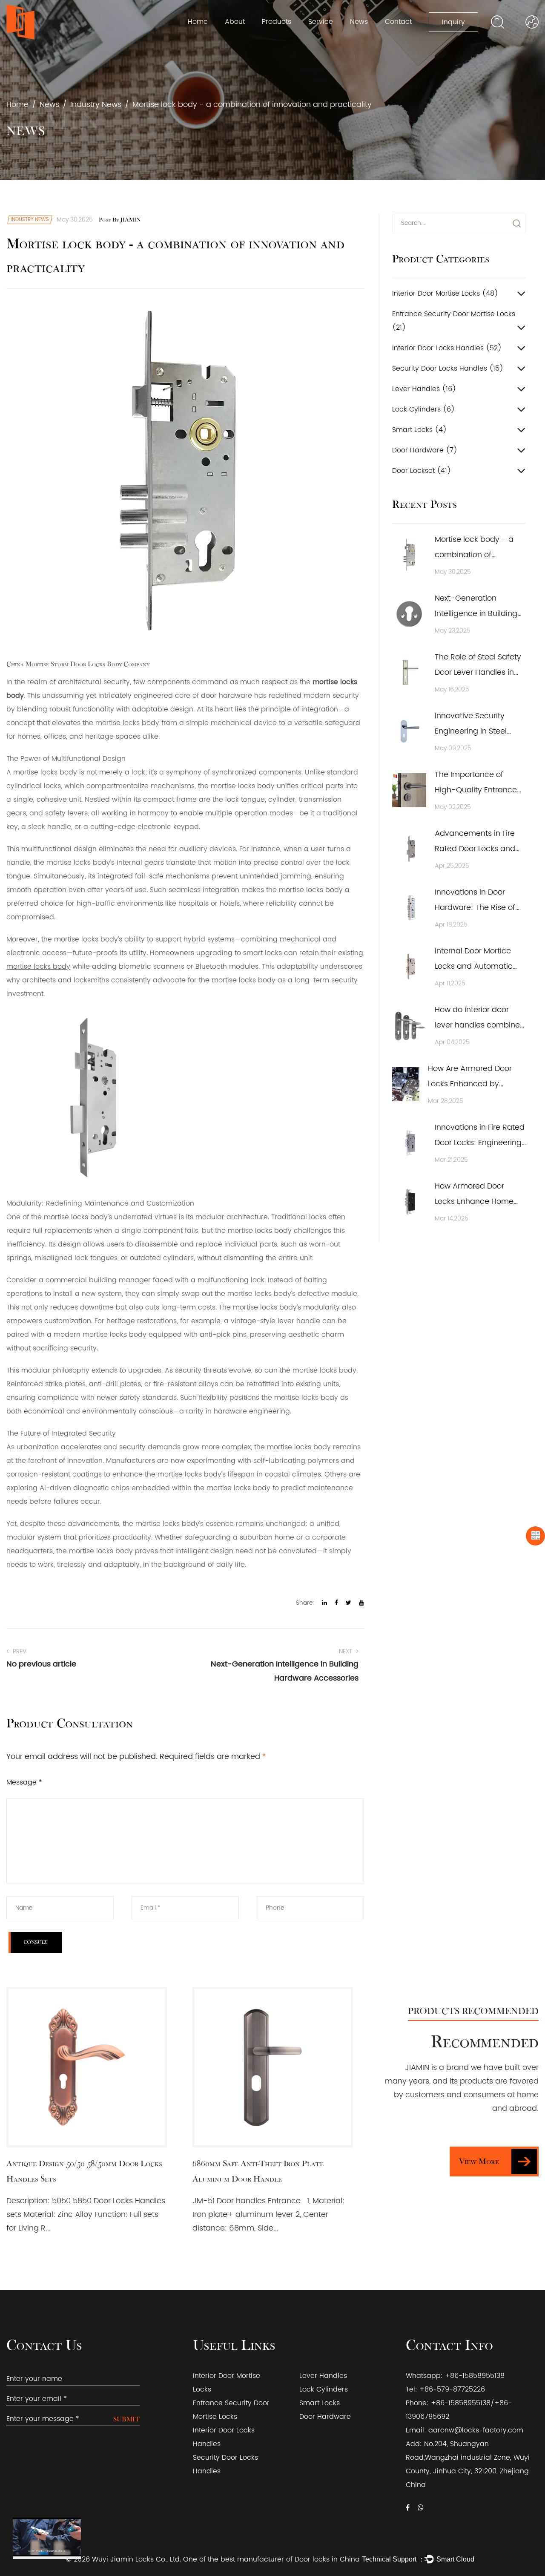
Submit (126, 2419)
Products (277, 22)
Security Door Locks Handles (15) (448, 368)
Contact (398, 22)
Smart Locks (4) (419, 430)
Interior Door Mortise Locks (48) (445, 294)
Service (321, 22)
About (235, 22)
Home (198, 22)
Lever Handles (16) (424, 389)
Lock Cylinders (324, 2389)
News (359, 22)
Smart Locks (320, 2403)
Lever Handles (323, 2376)
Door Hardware (325, 2417)
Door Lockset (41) (422, 471)
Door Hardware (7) (425, 450)
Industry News (96, 105)
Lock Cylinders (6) (423, 409)
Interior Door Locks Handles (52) (447, 348)
